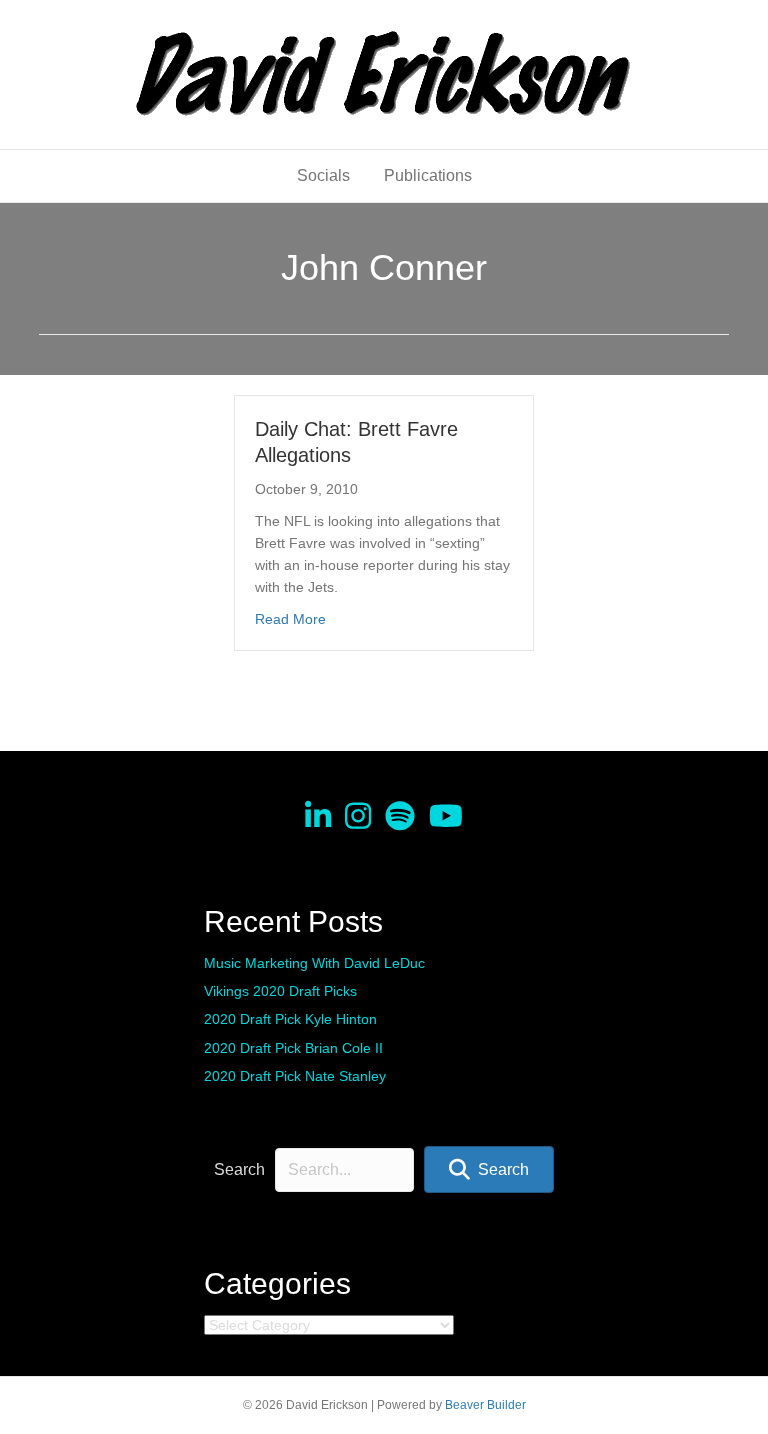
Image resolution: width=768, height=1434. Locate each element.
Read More (290, 618)
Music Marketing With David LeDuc (314, 963)
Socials (323, 175)
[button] (489, 1169)
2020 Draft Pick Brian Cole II (293, 1048)
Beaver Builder (485, 1405)
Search (239, 1169)
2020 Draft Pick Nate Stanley (295, 1076)
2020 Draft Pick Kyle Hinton (290, 1019)
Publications (428, 175)
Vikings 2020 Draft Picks (280, 991)
